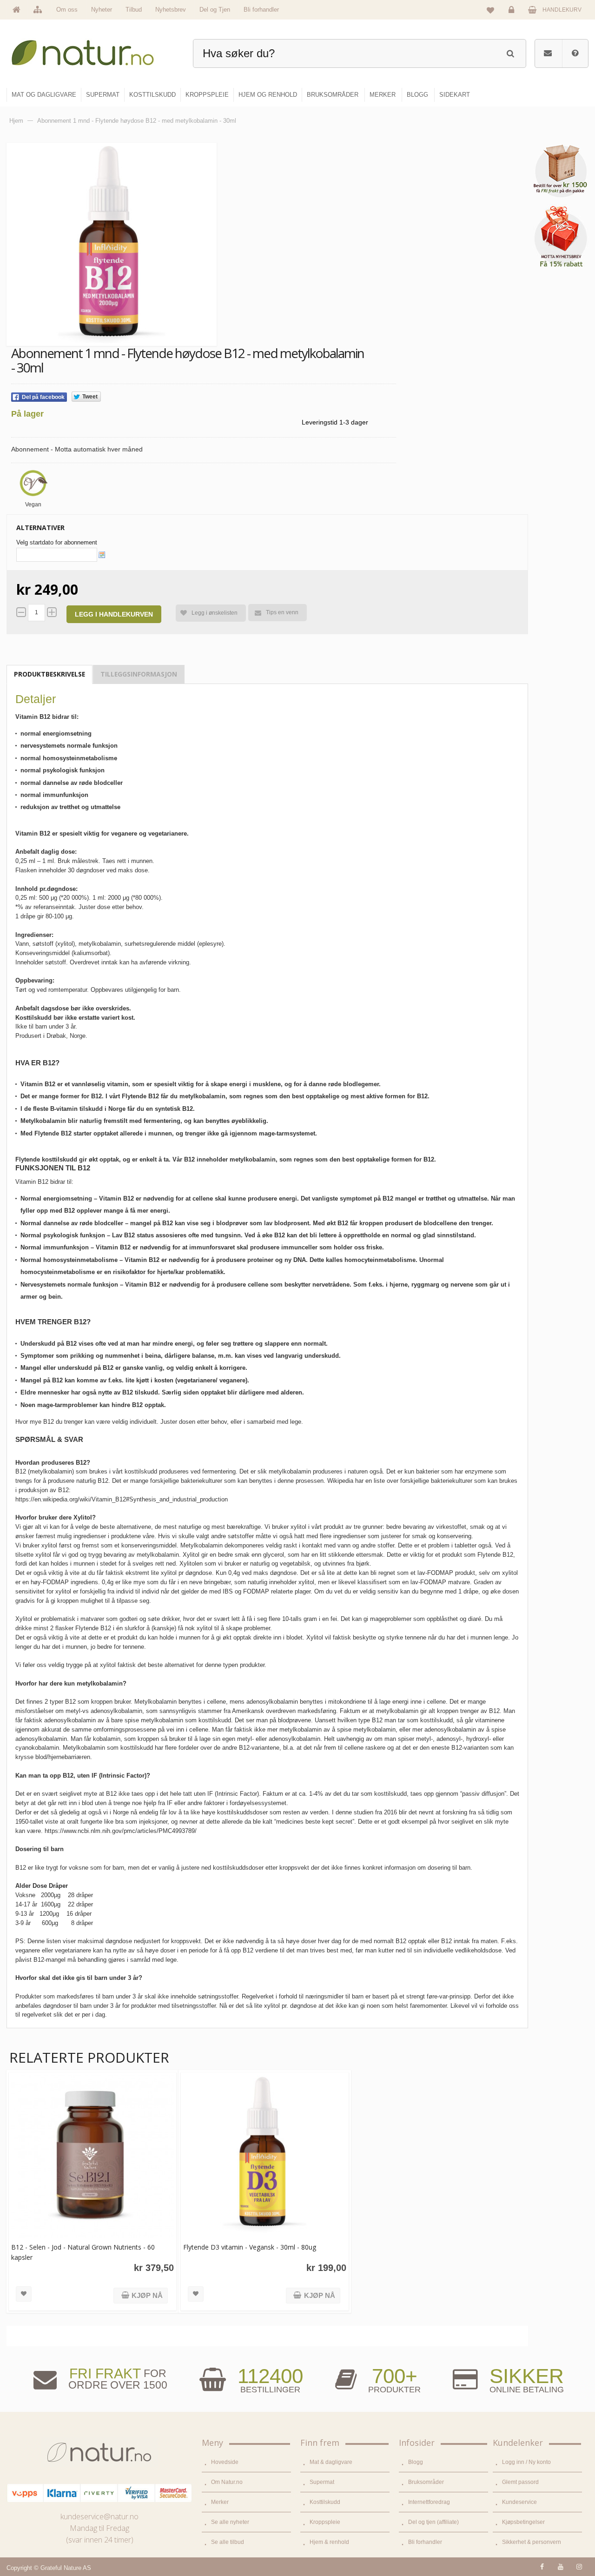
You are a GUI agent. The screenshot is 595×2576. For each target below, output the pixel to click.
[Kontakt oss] (548, 53)
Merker (220, 2502)
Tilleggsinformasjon (139, 674)
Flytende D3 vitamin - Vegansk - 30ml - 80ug (250, 2247)
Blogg (416, 2462)
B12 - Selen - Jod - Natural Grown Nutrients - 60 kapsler (83, 2252)
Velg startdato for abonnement (57, 542)
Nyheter (102, 10)
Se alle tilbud (228, 2542)
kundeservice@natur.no (99, 2516)
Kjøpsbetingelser (523, 2522)
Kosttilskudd (325, 2502)
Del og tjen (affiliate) (433, 2522)
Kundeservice (519, 2502)
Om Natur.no (227, 2482)
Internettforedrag (429, 2502)
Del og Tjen (215, 10)
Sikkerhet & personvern (532, 2542)
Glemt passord (520, 2482)
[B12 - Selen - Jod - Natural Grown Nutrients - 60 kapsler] (93, 2156)
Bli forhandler (261, 10)
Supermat (322, 2482)
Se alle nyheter (230, 2522)
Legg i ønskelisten (215, 613)
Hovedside (225, 2462)
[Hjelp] (575, 53)
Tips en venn (282, 612)
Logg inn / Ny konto (526, 2462)
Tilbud (134, 10)
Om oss (67, 10)
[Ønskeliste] (490, 10)
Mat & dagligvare (331, 2462)
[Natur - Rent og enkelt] (91, 49)
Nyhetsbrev (171, 10)
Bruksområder (426, 2482)
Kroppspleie (325, 2522)
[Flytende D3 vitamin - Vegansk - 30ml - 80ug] (264, 2156)
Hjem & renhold (329, 2542)
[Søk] (510, 52)
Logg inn (513, 17)
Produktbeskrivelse (50, 674)
